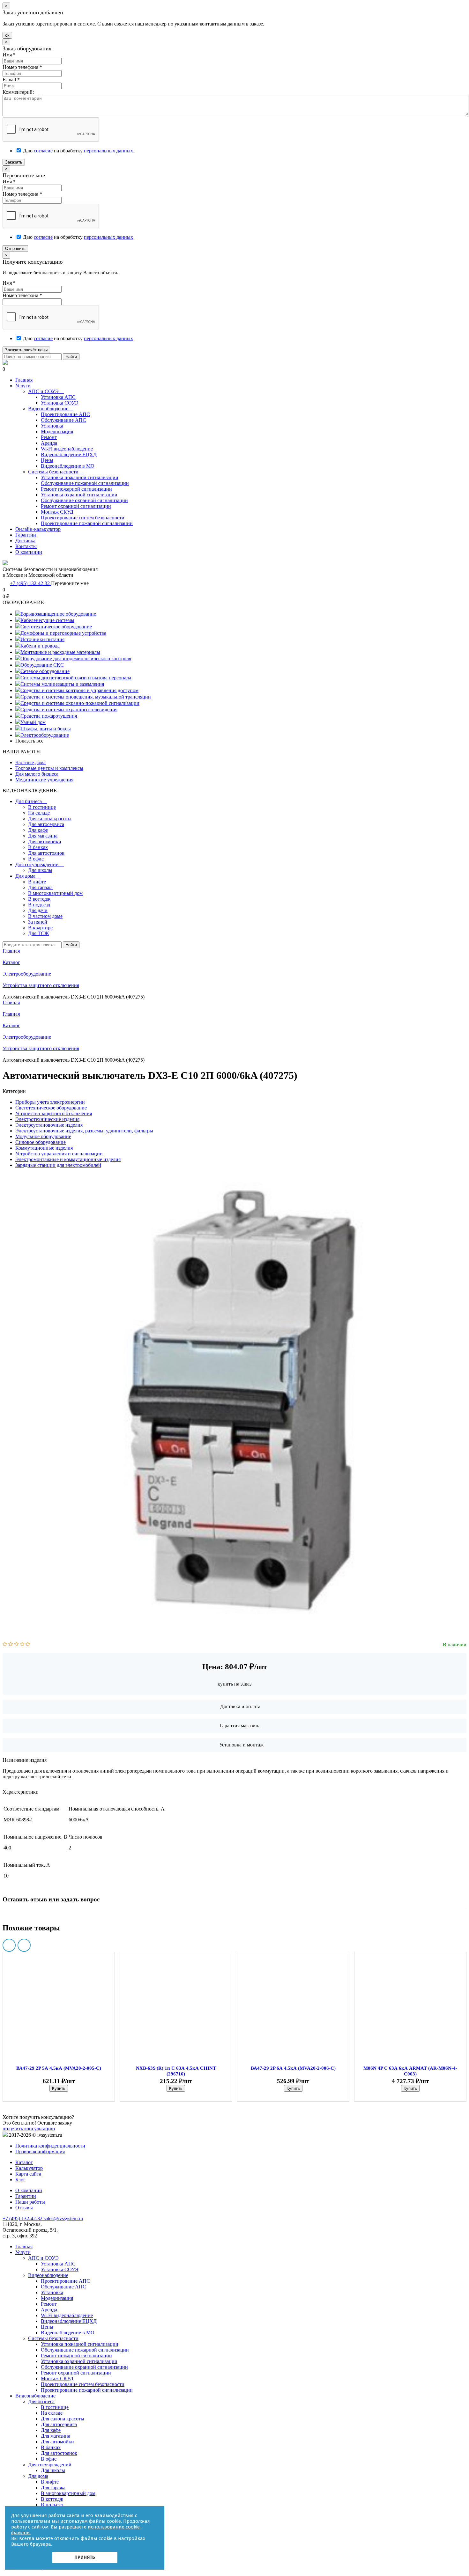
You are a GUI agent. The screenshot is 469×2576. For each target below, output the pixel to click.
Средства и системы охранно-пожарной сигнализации (80, 703)
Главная (24, 380)
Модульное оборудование (43, 1136)
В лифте (37, 882)
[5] (28, 1645)
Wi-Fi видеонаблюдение (67, 449)
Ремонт (49, 437)
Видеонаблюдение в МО (68, 466)
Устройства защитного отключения (41, 1048)
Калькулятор (29, 2168)
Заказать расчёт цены (26, 350)
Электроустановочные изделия (49, 1125)
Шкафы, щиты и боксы (46, 729)
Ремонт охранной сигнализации (76, 506)
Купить (59, 2088)
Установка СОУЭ (60, 403)
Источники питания (42, 639)
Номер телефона (22, 67)
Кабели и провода (40, 646)
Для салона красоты (50, 819)
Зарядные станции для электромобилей (58, 1165)
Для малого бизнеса (37, 774)
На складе (39, 813)
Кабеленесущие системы (47, 620)
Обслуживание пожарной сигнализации (85, 483)
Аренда (49, 443)
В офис (36, 859)
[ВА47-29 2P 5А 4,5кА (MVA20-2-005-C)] (59, 2011)
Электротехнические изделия (47, 1119)
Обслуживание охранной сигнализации (84, 500)
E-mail (11, 80)
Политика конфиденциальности (50, 2146)
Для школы (40, 870)
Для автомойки (45, 842)
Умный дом (33, 722)
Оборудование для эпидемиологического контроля (76, 659)
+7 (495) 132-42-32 (30, 583)
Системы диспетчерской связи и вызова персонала (76, 678)
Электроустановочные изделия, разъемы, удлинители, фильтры (84, 1131)
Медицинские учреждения (44, 780)
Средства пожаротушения (49, 716)
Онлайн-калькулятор (38, 529)
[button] (9, 1945)
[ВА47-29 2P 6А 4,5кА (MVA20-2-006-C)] (293, 2011)
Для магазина (43, 836)
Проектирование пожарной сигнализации (87, 523)
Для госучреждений (40, 864)
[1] (5, 1645)
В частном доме (45, 916)
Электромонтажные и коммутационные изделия (68, 1159)
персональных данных (108, 151)
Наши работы (30, 2202)
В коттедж (39, 899)
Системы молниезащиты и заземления (62, 684)
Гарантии (26, 535)
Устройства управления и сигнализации (59, 1154)
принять (85, 2557)
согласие (43, 151)
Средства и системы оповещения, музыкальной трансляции (86, 697)
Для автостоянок (46, 853)
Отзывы (24, 2208)
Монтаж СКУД (57, 512)
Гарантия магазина (240, 1726)
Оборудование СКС (42, 665)
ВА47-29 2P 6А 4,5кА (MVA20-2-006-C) (293, 2068)
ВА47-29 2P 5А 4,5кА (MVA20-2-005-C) (59, 2068)
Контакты (26, 546)
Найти (71, 357)
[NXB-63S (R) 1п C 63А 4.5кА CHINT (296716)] (176, 2011)
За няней (38, 922)
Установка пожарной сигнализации (80, 477)
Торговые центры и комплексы (49, 768)
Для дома (28, 876)
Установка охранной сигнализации (79, 495)
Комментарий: (18, 92)
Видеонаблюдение (51, 409)
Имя (9, 55)
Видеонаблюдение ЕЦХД (69, 454)
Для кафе (38, 830)
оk (7, 35)
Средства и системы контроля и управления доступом (79, 690)
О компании (29, 552)
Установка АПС (58, 397)
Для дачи (38, 910)
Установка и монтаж (241, 1745)
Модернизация (57, 432)
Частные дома (30, 762)
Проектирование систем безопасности (83, 518)
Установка (52, 426)
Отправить (15, 249)
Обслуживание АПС (63, 420)
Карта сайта (28, 2174)
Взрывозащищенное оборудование (58, 614)
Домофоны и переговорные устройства (63, 633)
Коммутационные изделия (44, 1148)
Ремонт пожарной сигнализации (76, 489)
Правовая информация (40, 2152)
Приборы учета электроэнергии (50, 1102)
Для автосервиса (46, 824)
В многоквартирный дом (55, 893)
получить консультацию (29, 2129)
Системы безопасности (56, 472)
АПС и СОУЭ (46, 391)
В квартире (40, 928)
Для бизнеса (31, 801)
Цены (47, 460)
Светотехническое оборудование (56, 627)
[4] (22, 1645)
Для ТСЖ (38, 933)
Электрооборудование (45, 735)
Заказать (14, 162)
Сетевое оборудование (45, 671)
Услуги (23, 386)
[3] (16, 1645)
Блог (20, 2180)
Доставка (25, 541)
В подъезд (39, 905)
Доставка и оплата (240, 1706)
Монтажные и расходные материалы (60, 652)
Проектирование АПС (65, 414)
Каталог (11, 1025)
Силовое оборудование (41, 1142)
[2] (11, 1645)
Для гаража (40, 887)
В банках (38, 847)
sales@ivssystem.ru (63, 2218)
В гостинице (42, 807)
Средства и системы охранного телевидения (69, 710)
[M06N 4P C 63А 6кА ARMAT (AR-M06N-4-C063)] (410, 2011)
